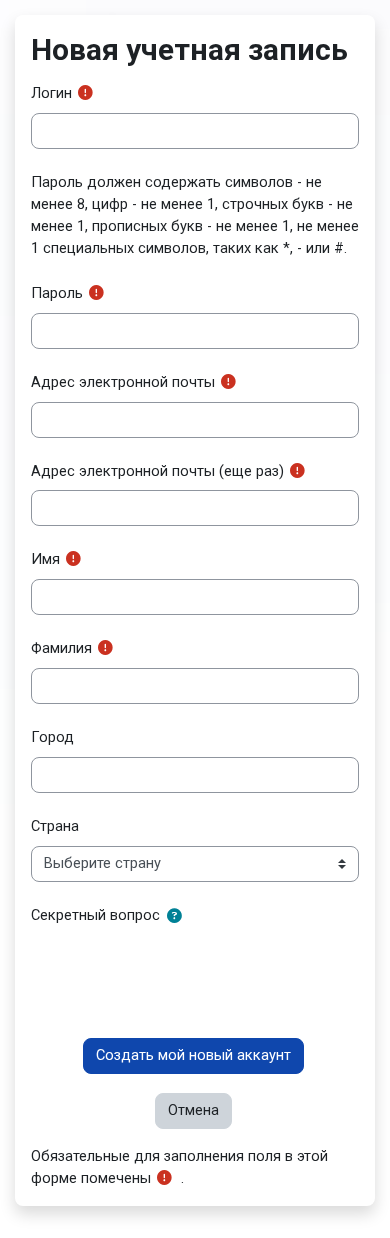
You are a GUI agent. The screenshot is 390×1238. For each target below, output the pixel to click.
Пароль (57, 293)
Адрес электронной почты (123, 382)
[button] (178, 917)
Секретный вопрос (95, 915)
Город (52, 737)
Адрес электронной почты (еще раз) (157, 471)
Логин (51, 93)
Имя (45, 559)
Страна (55, 826)
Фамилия (61, 648)
